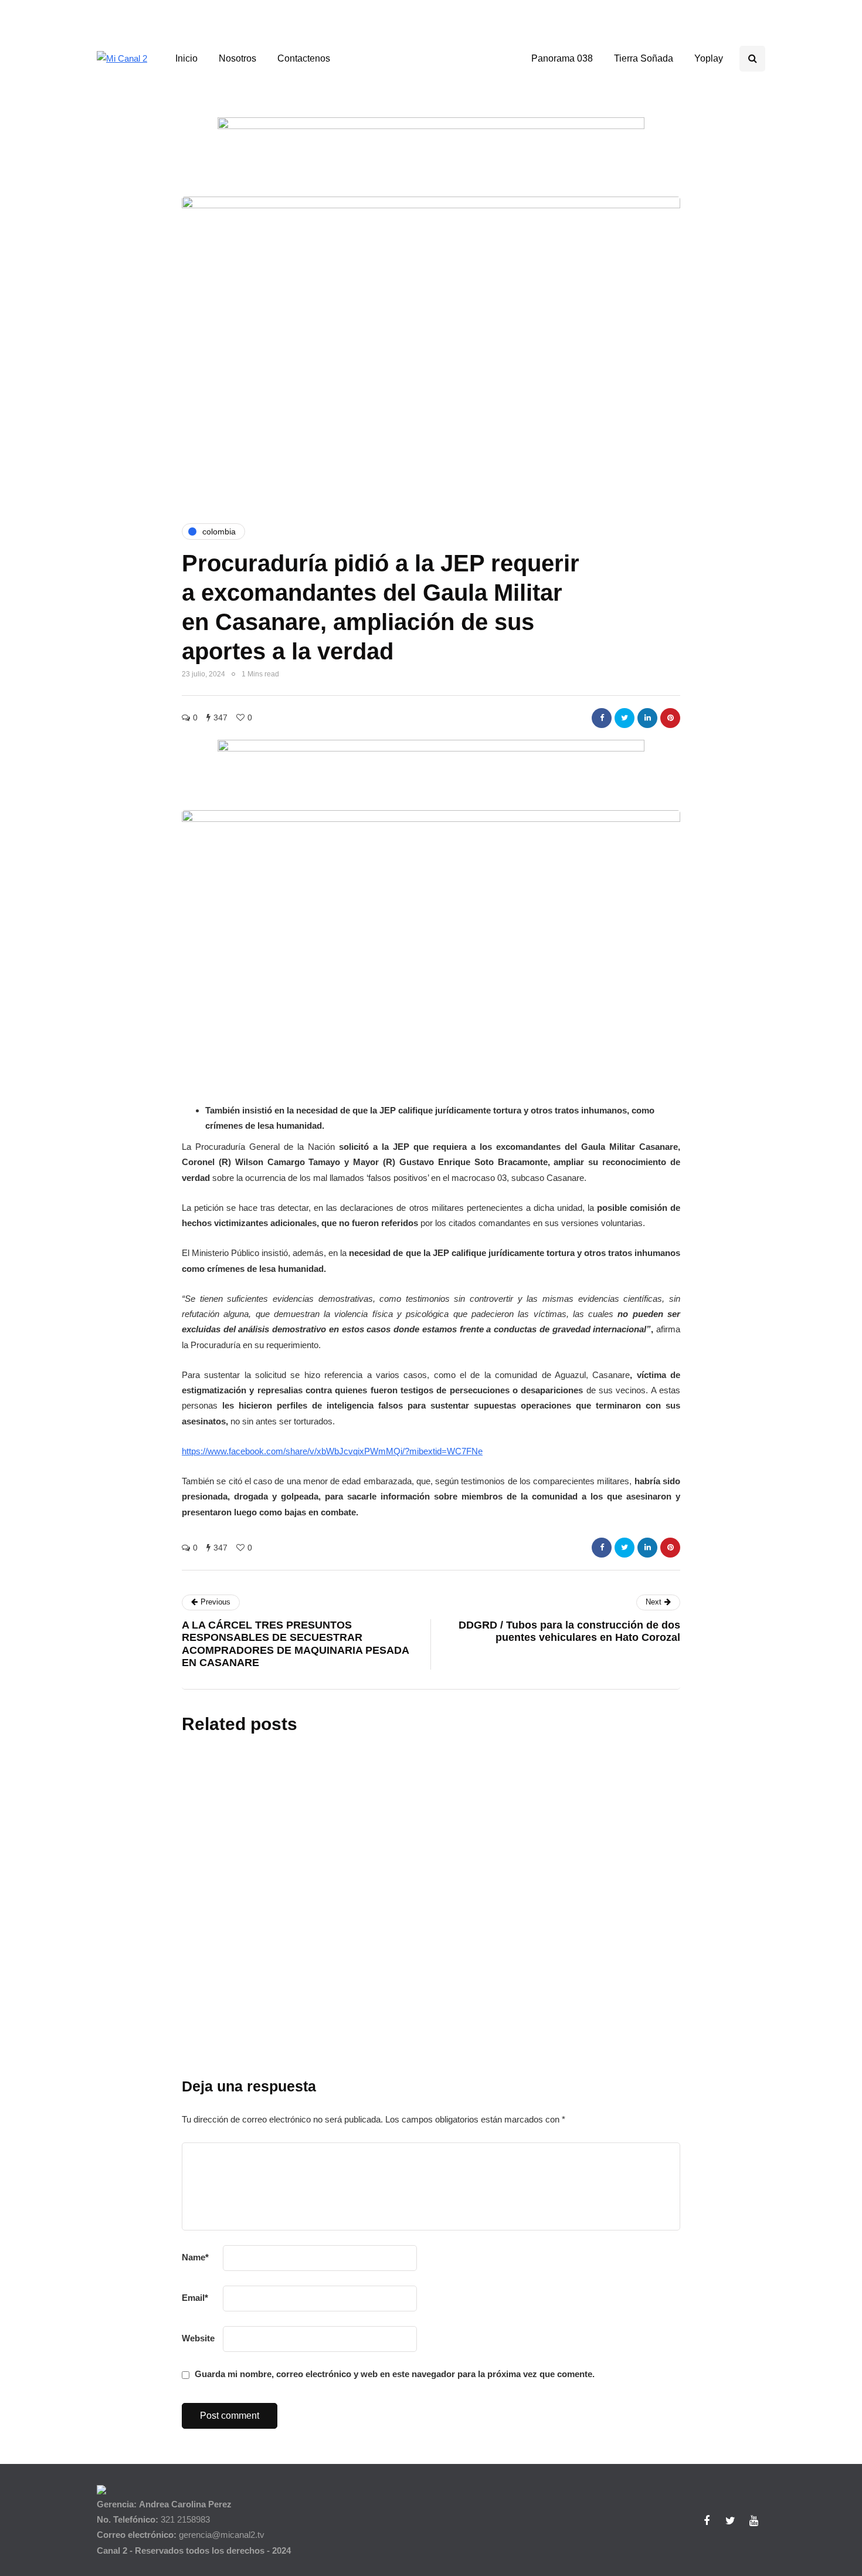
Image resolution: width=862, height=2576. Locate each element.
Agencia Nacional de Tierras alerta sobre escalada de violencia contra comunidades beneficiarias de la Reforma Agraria (503, 1860)
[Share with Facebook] (602, 718)
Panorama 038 (562, 58)
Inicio (186, 58)
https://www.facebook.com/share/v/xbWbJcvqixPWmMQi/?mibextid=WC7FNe (332, 1451)
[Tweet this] (625, 718)
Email (195, 2298)
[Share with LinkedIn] (647, 718)
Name (195, 2257)
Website (198, 2338)
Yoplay (709, 58)
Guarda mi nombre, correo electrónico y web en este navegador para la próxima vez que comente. (395, 2374)
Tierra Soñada (644, 58)
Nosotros (237, 58)
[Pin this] (670, 718)
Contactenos (304, 58)
